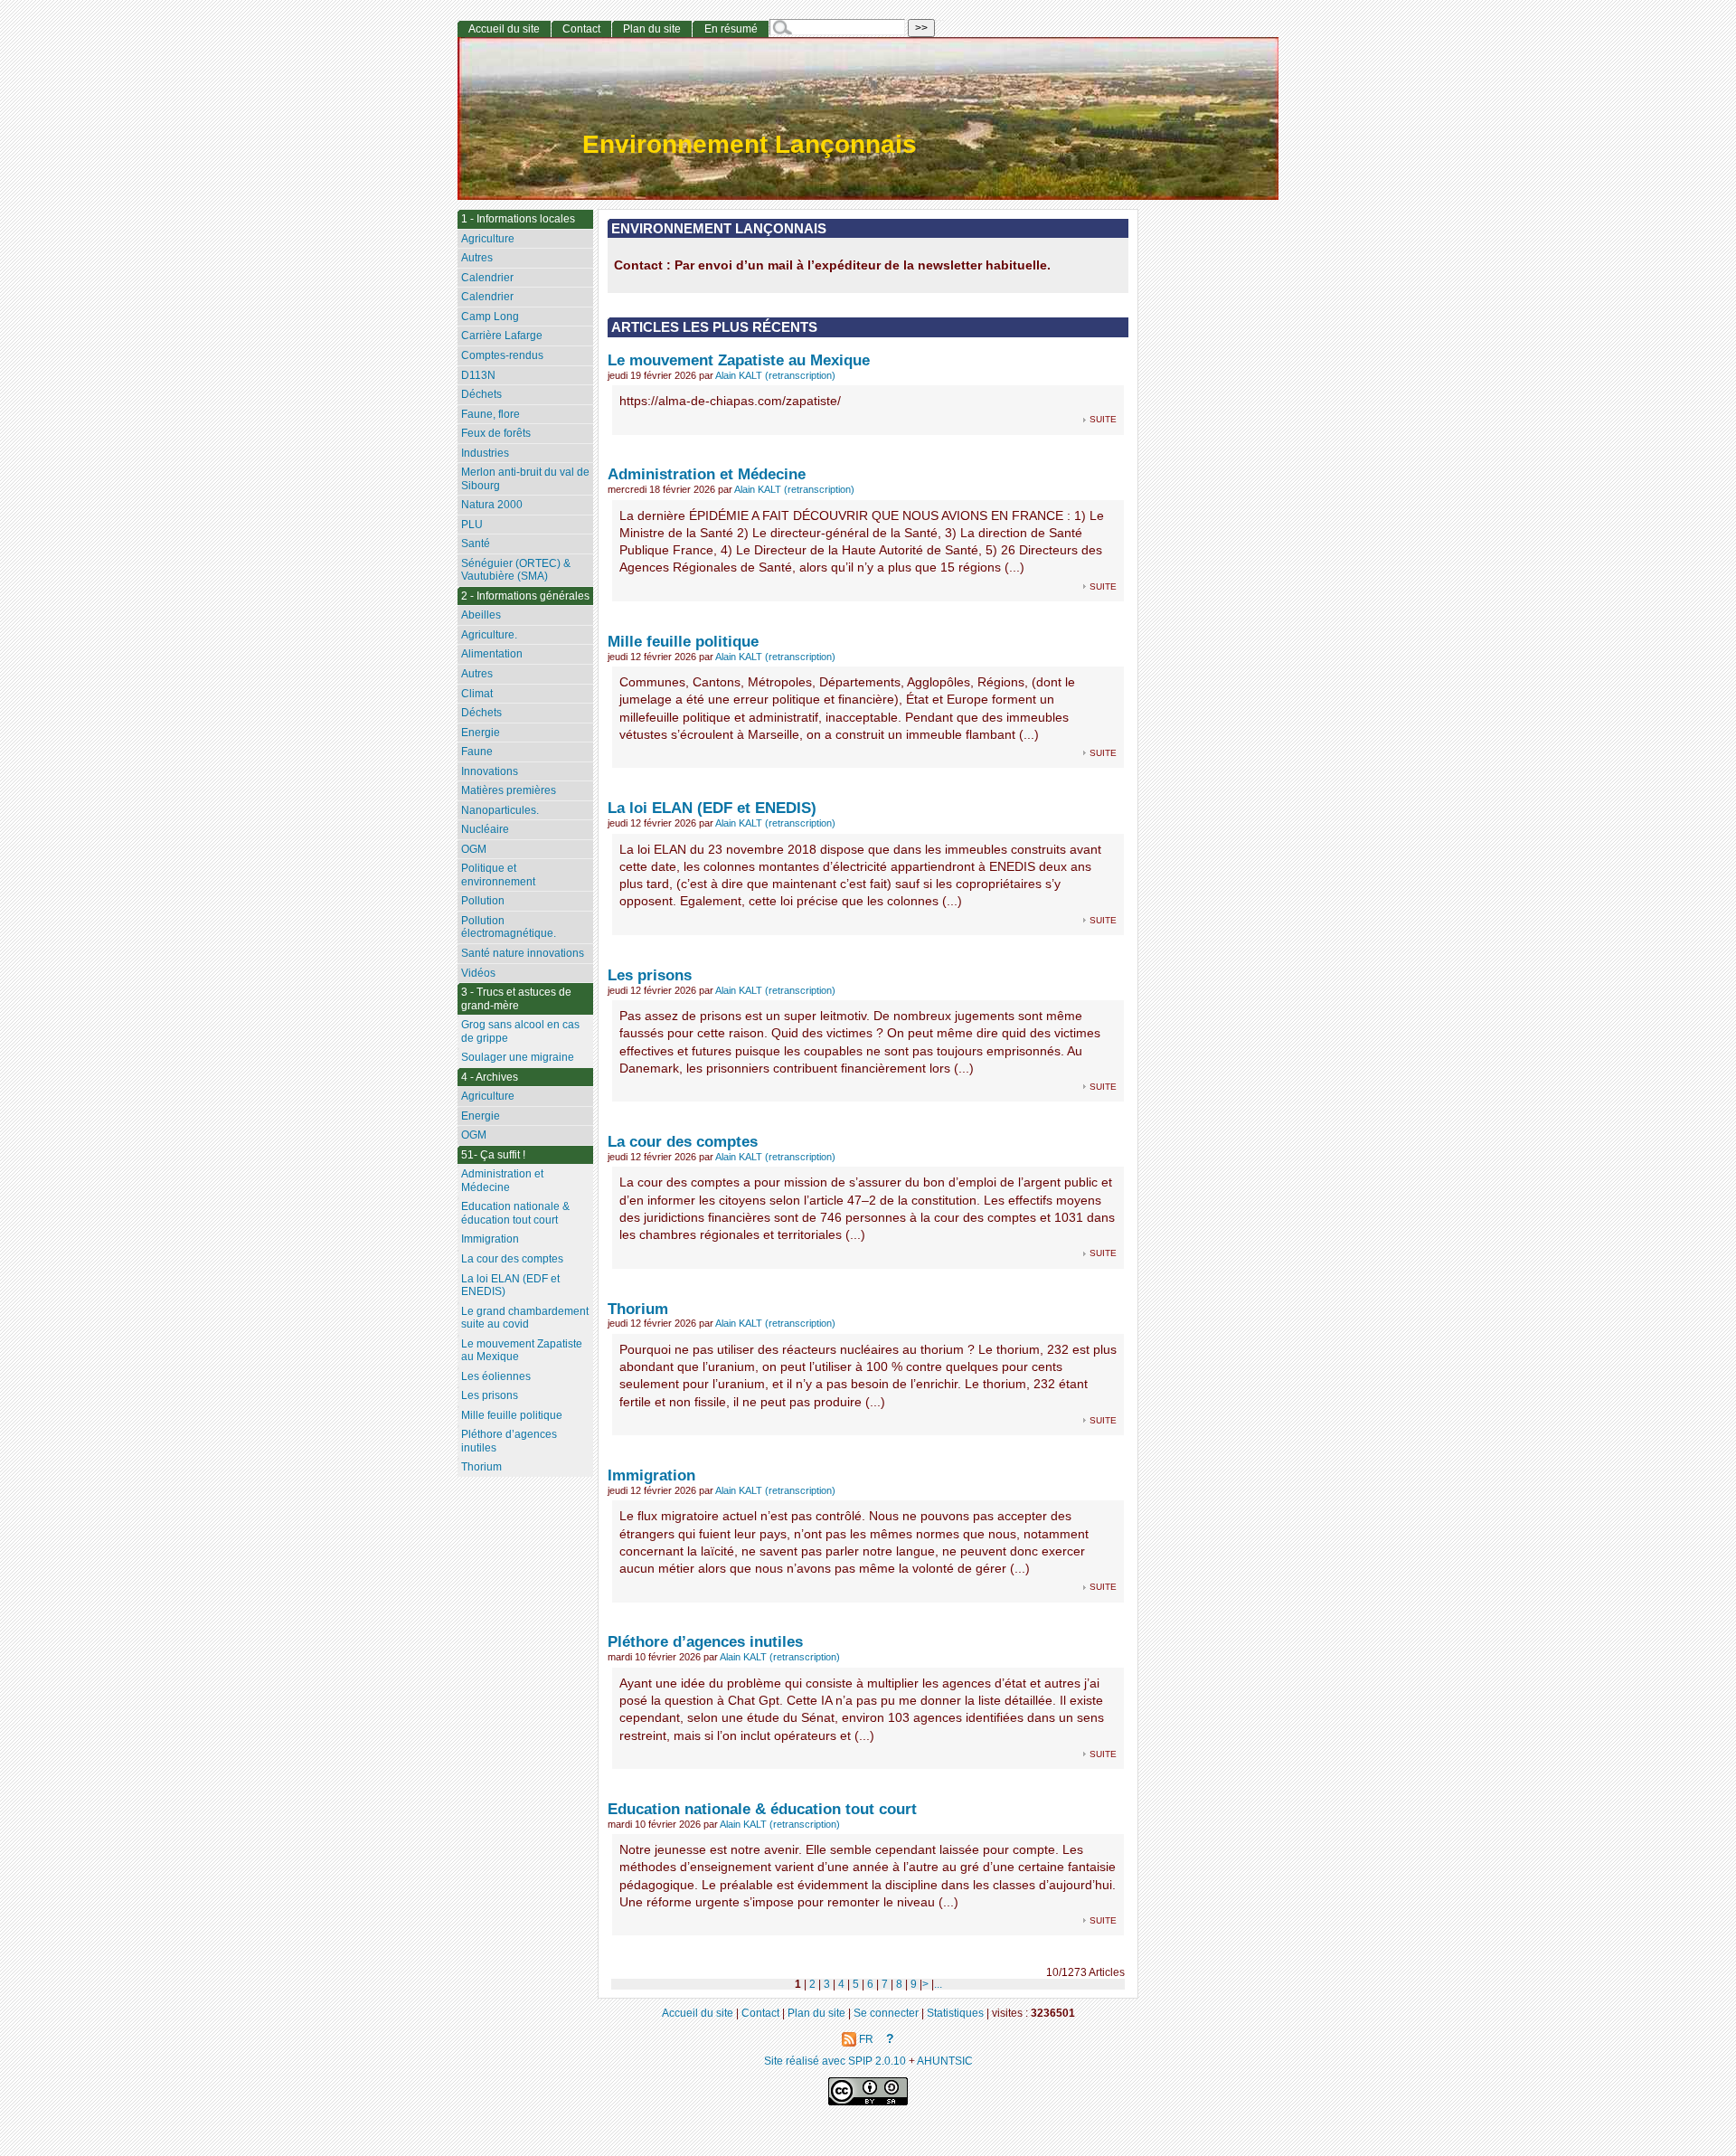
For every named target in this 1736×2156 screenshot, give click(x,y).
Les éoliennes (496, 1376)
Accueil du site (504, 29)
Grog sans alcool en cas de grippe (520, 1031)
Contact (581, 29)
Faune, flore (491, 414)
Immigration (651, 1475)
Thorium (638, 1309)
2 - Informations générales (525, 596)
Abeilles (481, 615)
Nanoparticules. (500, 810)
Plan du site (652, 29)
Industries (485, 453)
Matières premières (509, 790)
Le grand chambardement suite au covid (525, 1318)
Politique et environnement (498, 875)
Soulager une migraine (518, 1057)
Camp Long (490, 317)
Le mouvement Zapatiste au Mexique (739, 360)
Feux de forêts (496, 433)
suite (1103, 418)
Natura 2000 (492, 505)
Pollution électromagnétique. (509, 927)
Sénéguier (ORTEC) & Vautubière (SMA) (516, 570)
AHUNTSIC (945, 2061)
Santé (476, 544)
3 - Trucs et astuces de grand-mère (516, 999)
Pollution (483, 901)
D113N (478, 375)
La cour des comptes (683, 1141)
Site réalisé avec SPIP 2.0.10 (835, 2061)
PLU (472, 525)
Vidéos (478, 973)
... (938, 1984)
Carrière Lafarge (502, 336)
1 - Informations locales (518, 219)
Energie (481, 733)
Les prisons (650, 975)
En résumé (731, 29)
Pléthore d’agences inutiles (705, 1641)
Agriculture (488, 239)
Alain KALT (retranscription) (775, 375)
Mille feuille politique (683, 641)
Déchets (481, 394)
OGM (474, 849)
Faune (477, 752)
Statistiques (955, 2013)
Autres (477, 258)
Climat (477, 694)
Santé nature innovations (523, 953)
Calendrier (487, 278)
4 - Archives (490, 1077)
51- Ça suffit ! (493, 1155)
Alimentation (492, 654)
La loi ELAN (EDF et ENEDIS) (712, 808)
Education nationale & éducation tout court (762, 1809)
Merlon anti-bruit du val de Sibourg (525, 479)
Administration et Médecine (707, 474)
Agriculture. (489, 635)
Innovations (490, 771)
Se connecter (886, 2013)
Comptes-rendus (502, 355)
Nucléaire (485, 829)
